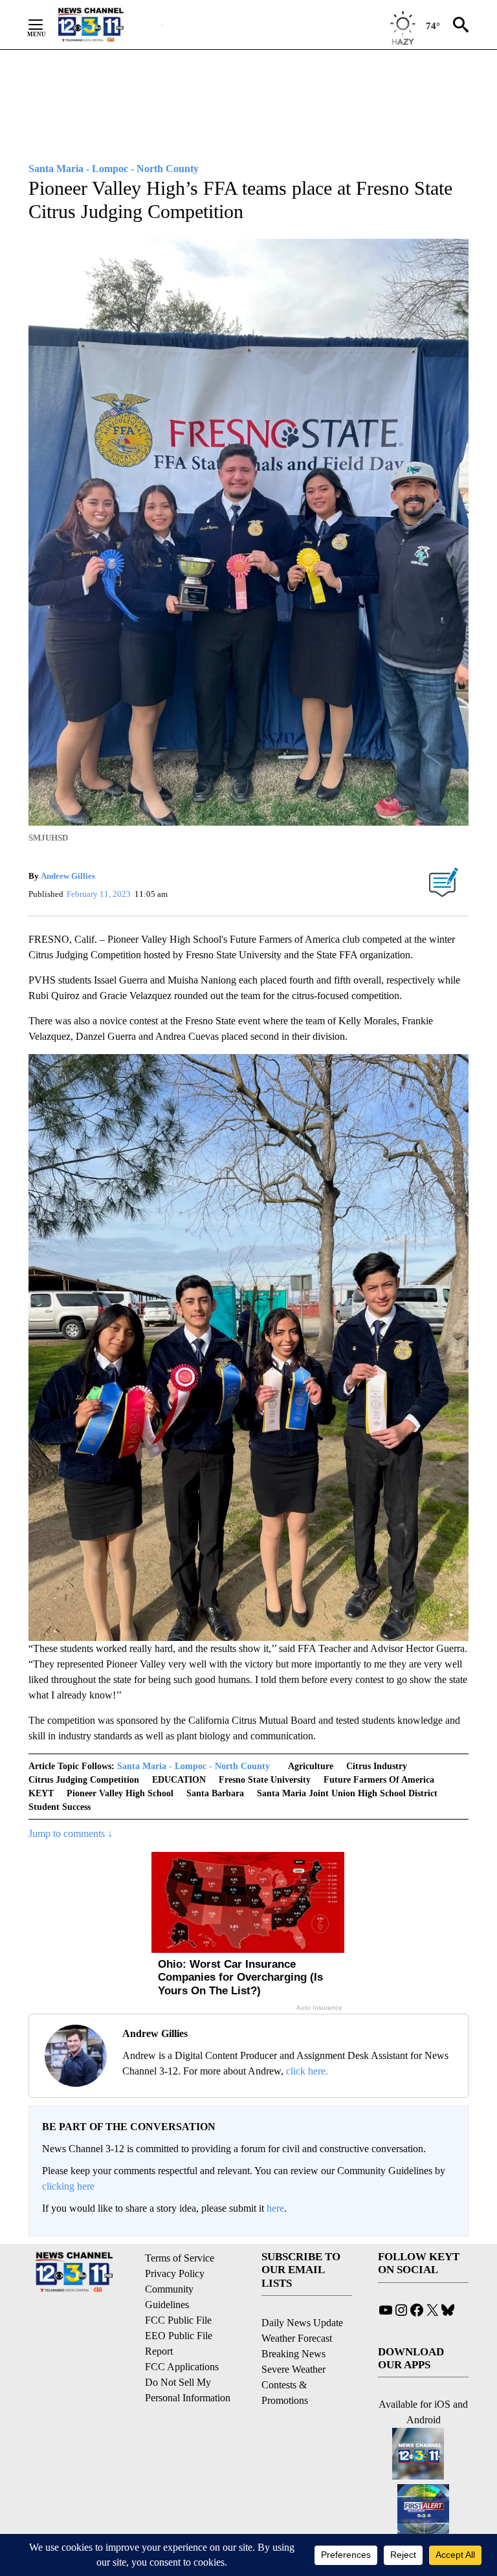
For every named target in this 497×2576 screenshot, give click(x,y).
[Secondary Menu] (45, 25)
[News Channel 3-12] (107, 25)
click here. (307, 2071)
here (275, 2208)
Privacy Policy (175, 2273)
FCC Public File (178, 2320)
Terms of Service (180, 2258)
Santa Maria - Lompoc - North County (193, 1766)
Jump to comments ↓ (71, 1833)
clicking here (68, 2186)
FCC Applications (182, 2367)
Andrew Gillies (68, 876)
